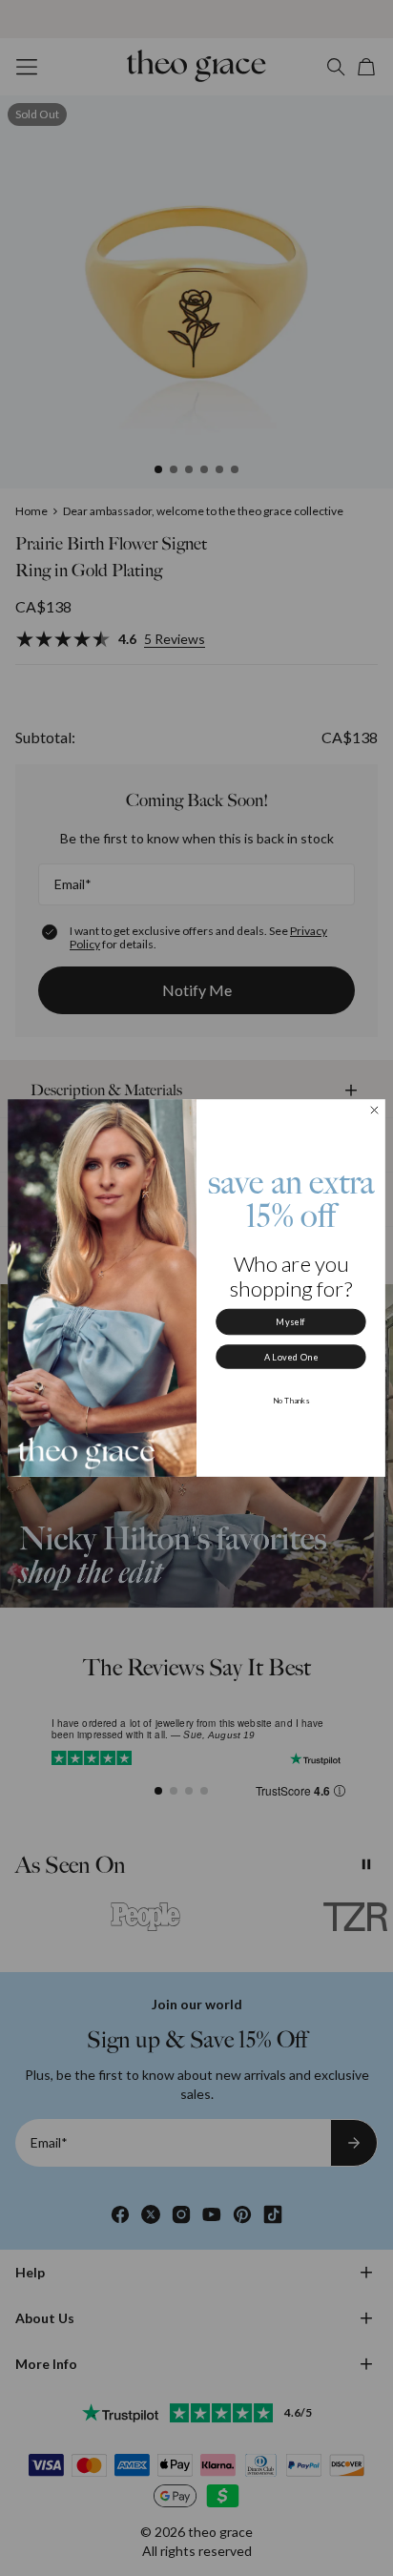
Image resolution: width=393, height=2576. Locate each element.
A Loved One (291, 1357)
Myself (290, 1322)
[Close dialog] (375, 1111)
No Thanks (291, 1401)
